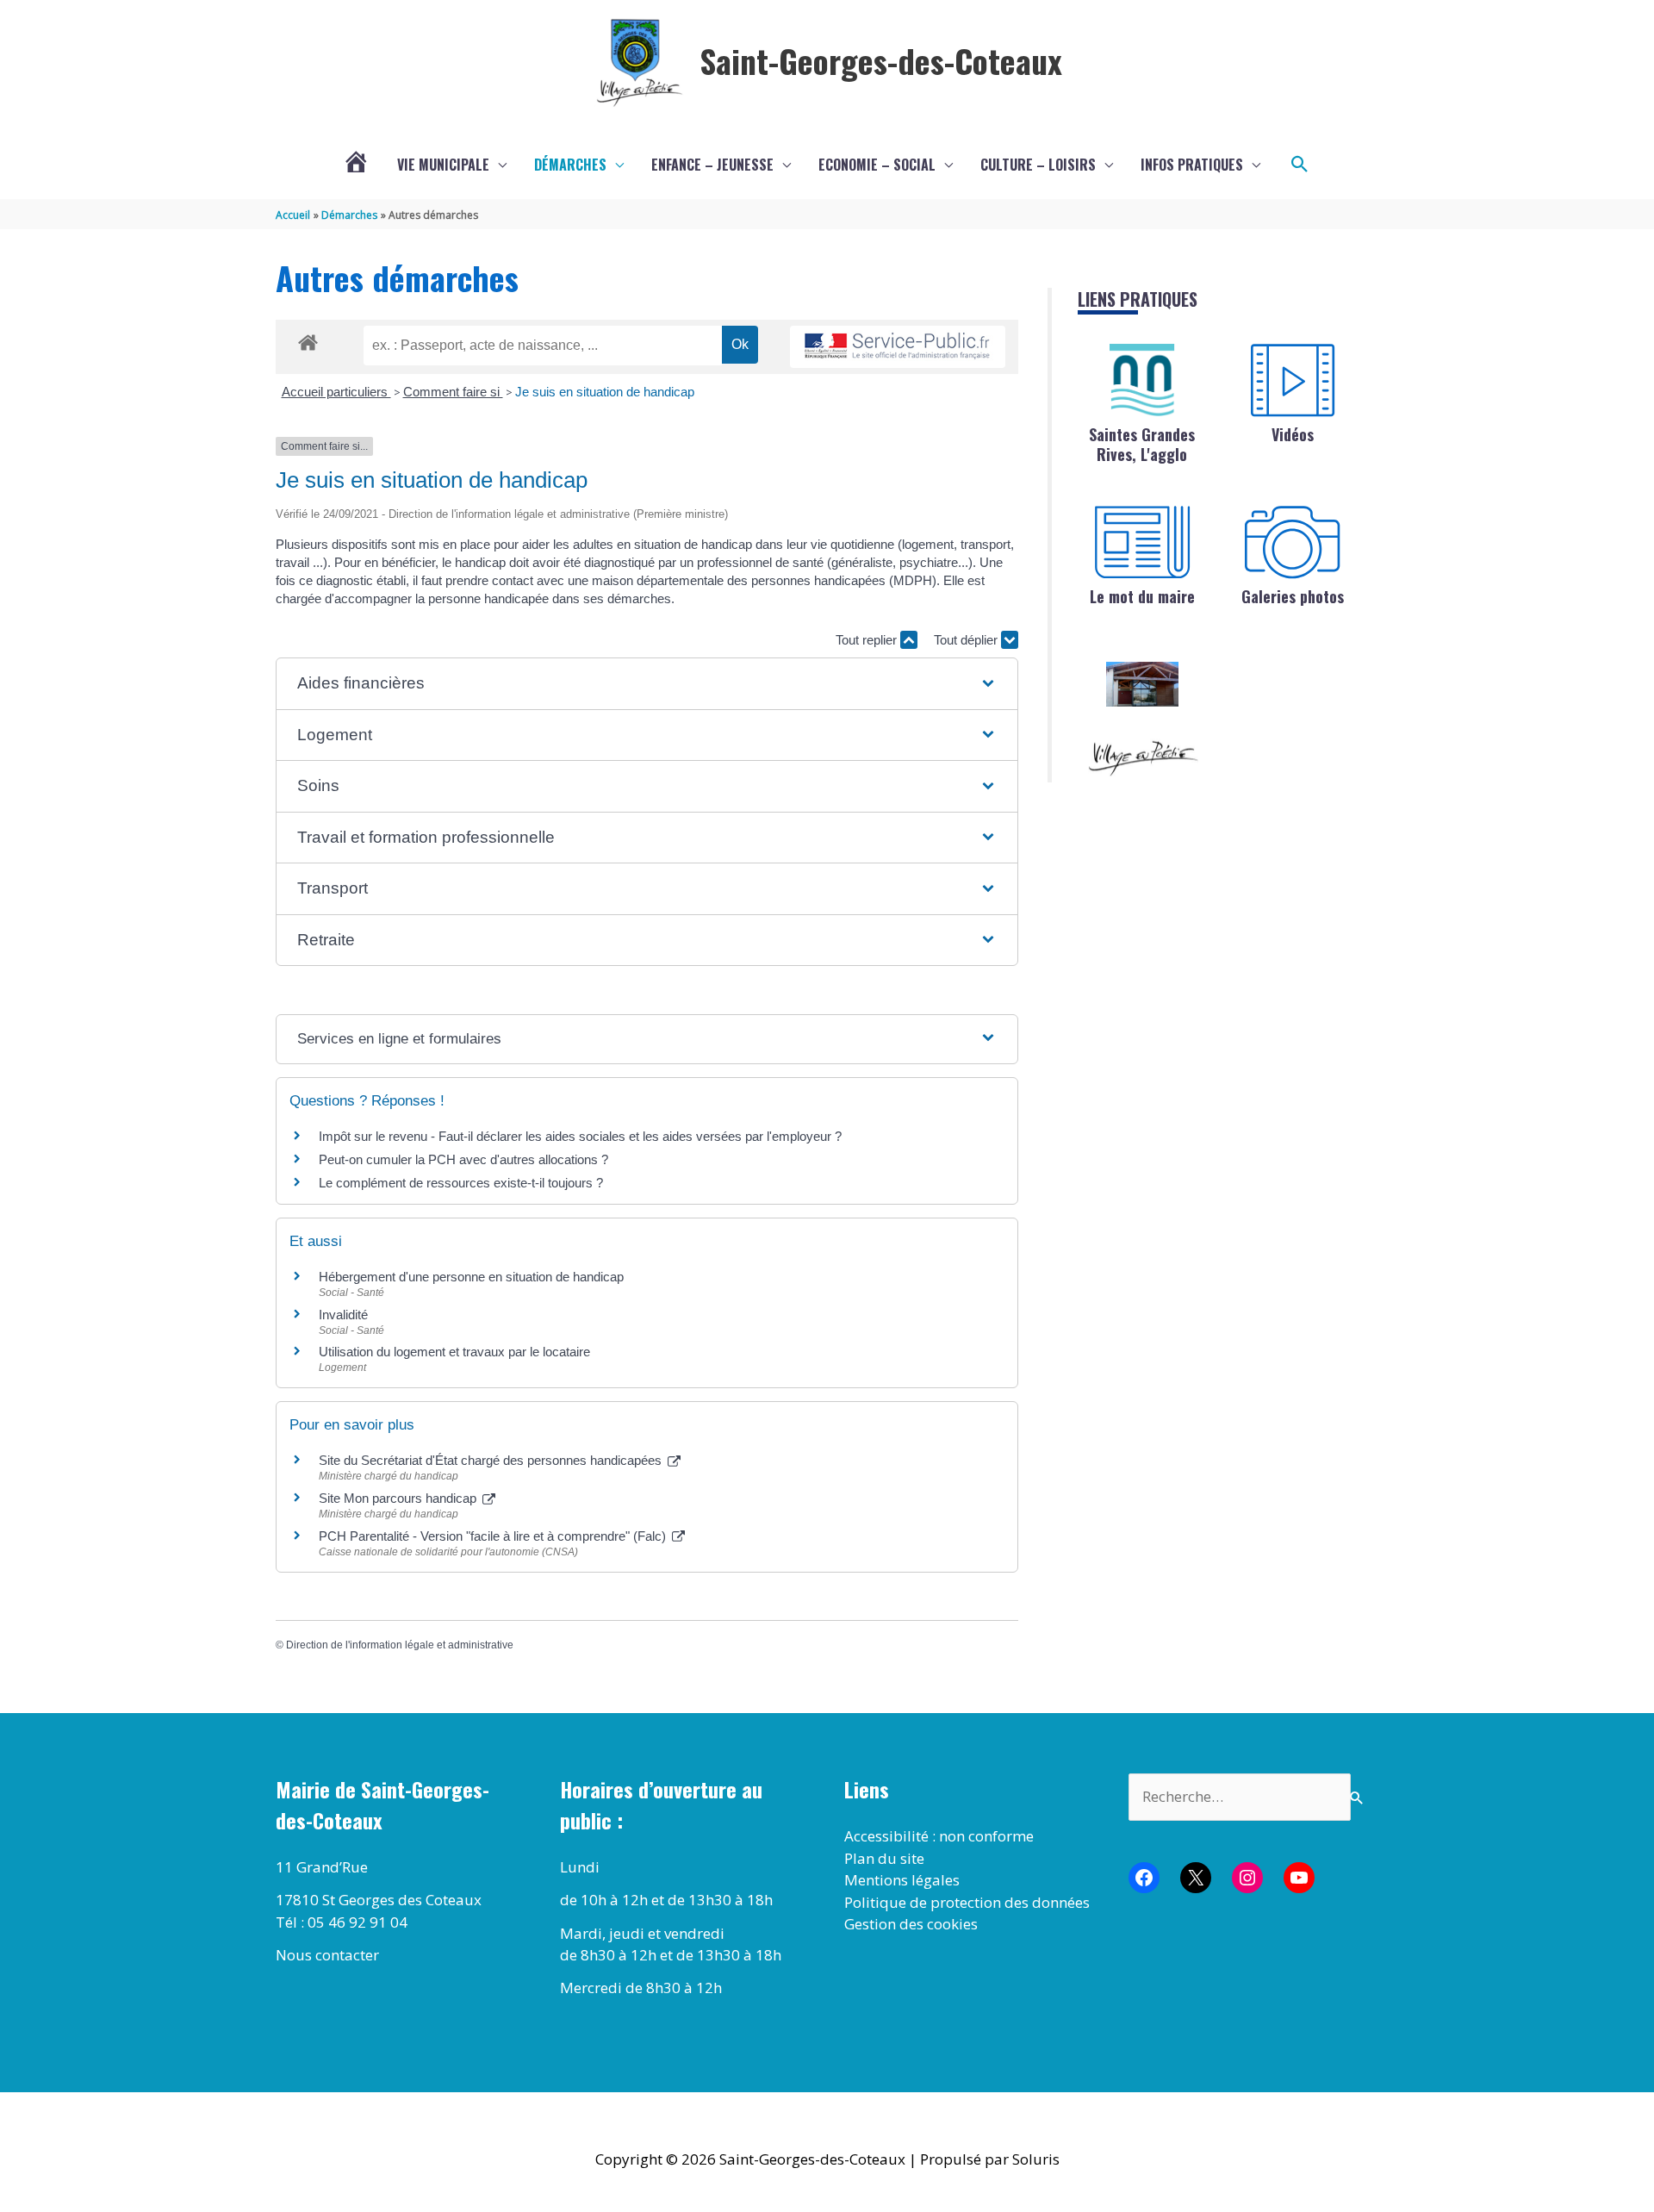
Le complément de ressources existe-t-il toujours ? (461, 1183)
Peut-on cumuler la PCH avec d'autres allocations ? (465, 1159)
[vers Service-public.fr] (898, 347)
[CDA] (1142, 380)
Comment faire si (453, 392)
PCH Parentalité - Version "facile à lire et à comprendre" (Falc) (494, 1536)
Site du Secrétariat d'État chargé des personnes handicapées (492, 1460)
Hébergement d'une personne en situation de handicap (471, 1277)
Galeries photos (1293, 596)
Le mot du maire (1142, 596)
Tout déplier (967, 640)
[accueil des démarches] (308, 340)
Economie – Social (877, 165)
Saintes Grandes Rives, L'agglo (1142, 444)
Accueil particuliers (336, 392)
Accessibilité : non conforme (939, 1836)
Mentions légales (902, 1880)
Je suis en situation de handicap (605, 392)
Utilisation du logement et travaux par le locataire (454, 1352)
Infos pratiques (1192, 165)
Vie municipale (443, 165)
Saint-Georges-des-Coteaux (881, 60)
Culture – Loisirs (1038, 165)
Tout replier (868, 640)
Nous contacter (327, 1955)
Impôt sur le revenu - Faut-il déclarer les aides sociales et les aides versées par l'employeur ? (580, 1136)
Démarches (570, 165)
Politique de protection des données (967, 1902)
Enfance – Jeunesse (712, 165)
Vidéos (1293, 434)
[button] (1300, 165)
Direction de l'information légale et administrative (400, 1645)
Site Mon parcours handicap (399, 1498)
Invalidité (343, 1315)
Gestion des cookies (911, 1924)
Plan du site (884, 1858)
